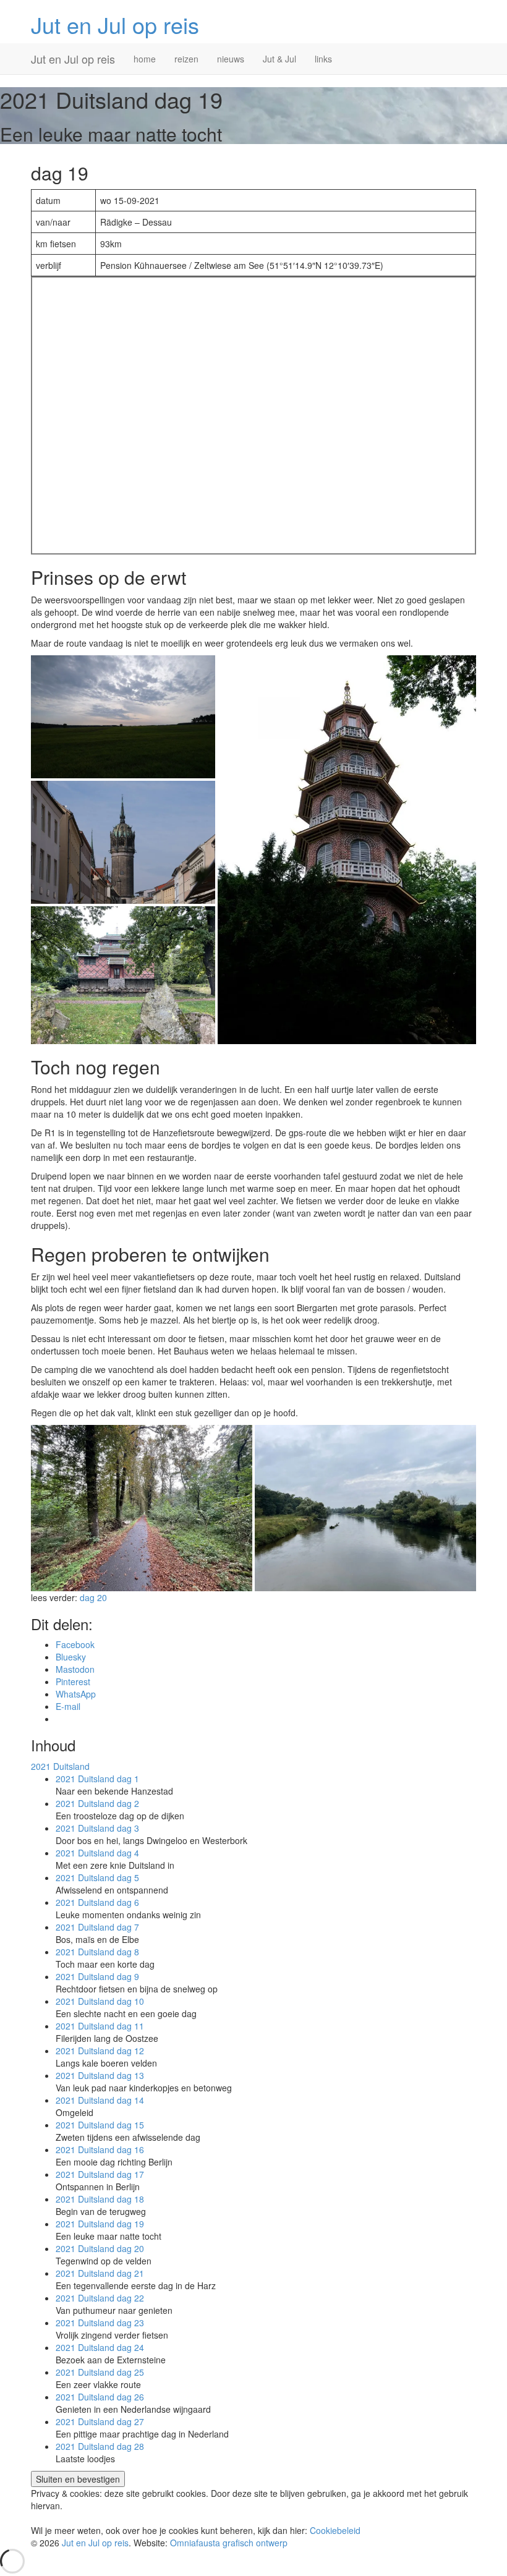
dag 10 (100, 2001)
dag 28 (100, 2446)
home (145, 59)
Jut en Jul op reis (115, 24)
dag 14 (100, 2100)
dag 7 (97, 1927)
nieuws (231, 59)
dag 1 (97, 1779)
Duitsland (60, 1766)
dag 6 (97, 1902)
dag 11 (100, 2026)
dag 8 (97, 1952)
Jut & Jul (279, 59)
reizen (186, 59)
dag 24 (100, 2347)
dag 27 (100, 2421)
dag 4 (97, 1853)
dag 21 (100, 2273)
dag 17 (100, 2174)
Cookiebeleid (335, 2530)
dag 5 (97, 1877)
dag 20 (93, 1597)
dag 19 (100, 2224)
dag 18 (100, 2199)
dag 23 (100, 2323)
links (323, 59)
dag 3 (97, 1828)
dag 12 (100, 2051)
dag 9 (97, 1976)
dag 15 (100, 2125)
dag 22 (100, 2298)
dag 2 (97, 1803)
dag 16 (100, 2149)
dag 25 (100, 2372)
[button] (123, 717)
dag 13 (100, 2075)
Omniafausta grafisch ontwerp (229, 2543)
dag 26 (100, 2397)
